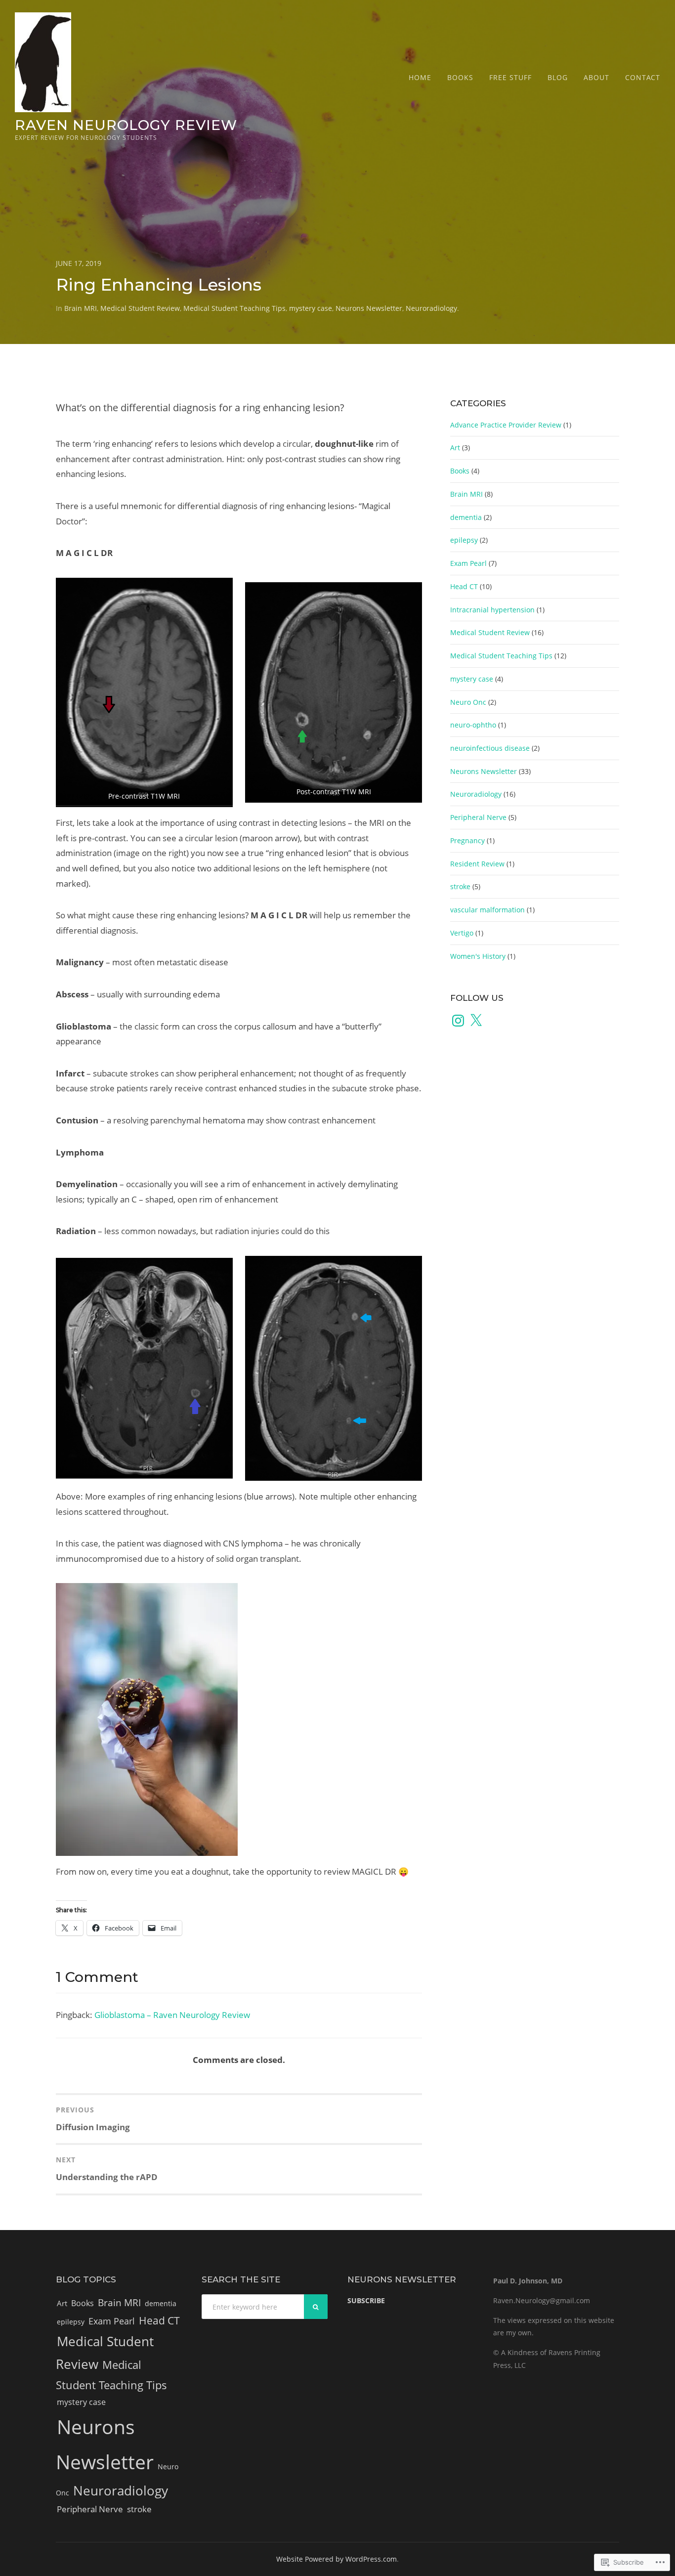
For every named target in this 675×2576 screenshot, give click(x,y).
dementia (466, 517)
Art (455, 448)
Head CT (464, 586)
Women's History (478, 956)
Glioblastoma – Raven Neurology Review (172, 2015)
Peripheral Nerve (478, 817)
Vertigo (462, 933)
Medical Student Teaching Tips (234, 308)
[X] (476, 1021)
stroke (460, 886)
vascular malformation (487, 910)
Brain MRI (81, 308)
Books (460, 77)
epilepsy (464, 540)
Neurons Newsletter (369, 308)
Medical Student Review (140, 308)
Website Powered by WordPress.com (337, 2559)
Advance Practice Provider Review (506, 425)
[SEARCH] (316, 2307)
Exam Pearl (468, 563)
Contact (643, 77)
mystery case (311, 308)
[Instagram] (458, 1021)
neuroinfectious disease (490, 748)
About (596, 77)
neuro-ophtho (473, 725)
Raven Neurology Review (126, 125)
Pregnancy (467, 840)
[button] (144, 693)
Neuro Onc (468, 702)
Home (420, 77)
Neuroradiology (431, 308)
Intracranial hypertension (492, 610)
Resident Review (477, 864)
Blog (558, 77)
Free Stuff (510, 77)
